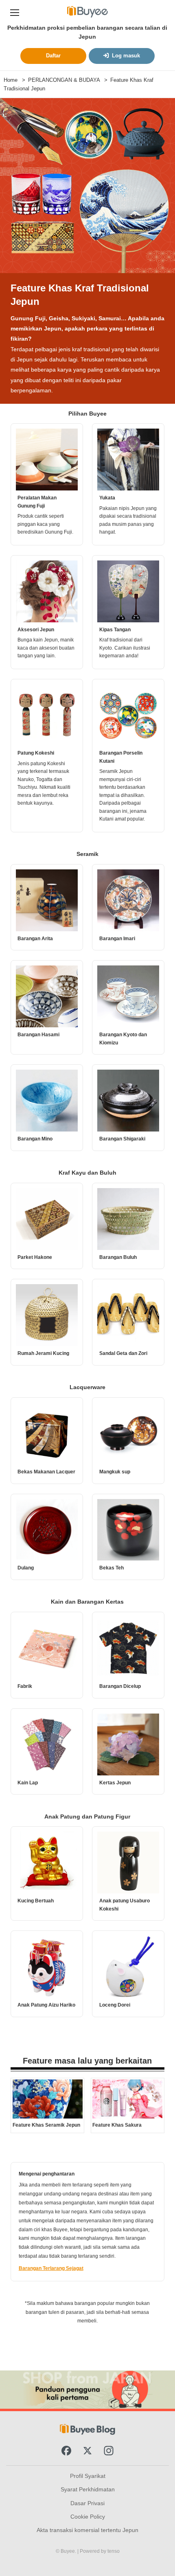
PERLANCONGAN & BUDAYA (64, 80)
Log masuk (126, 56)
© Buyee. (67, 2551)
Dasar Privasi (87, 2503)
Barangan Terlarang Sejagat (51, 2268)
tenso (114, 2551)
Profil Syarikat (88, 2476)
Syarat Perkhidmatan (88, 2489)
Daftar (53, 56)
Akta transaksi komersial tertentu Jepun (87, 2530)
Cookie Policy (88, 2517)
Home (11, 80)
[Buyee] (87, 12)
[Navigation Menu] (15, 12)
